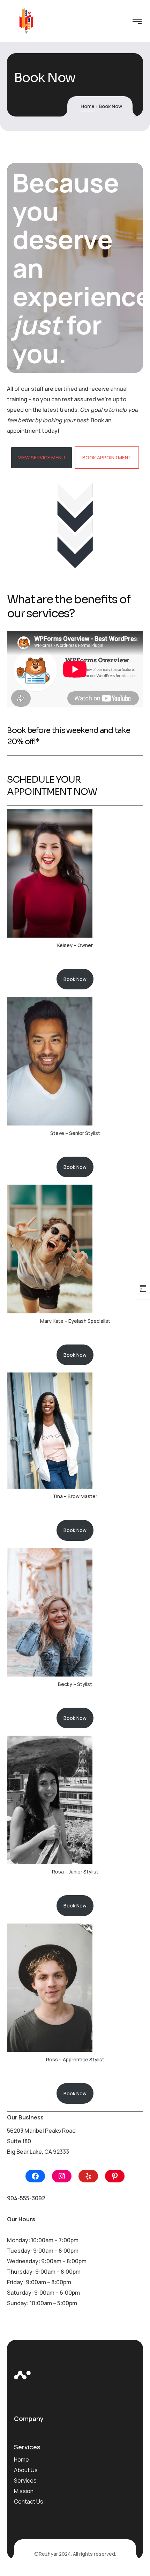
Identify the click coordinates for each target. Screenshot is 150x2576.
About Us (26, 2470)
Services (25, 2480)
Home (88, 106)
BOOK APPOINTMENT (107, 457)
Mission (24, 2491)
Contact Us (29, 2501)
